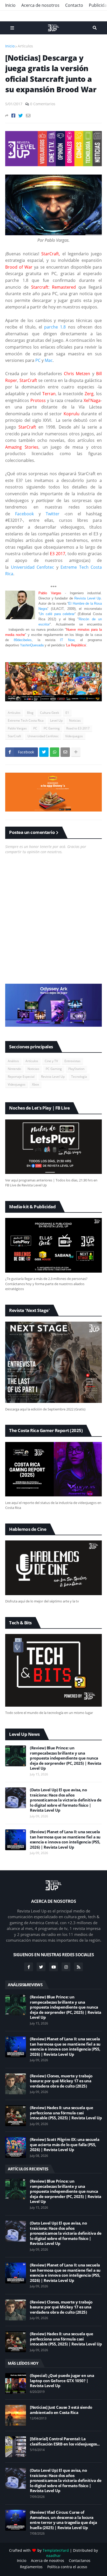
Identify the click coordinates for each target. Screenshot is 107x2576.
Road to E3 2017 (78, 728)
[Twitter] (21, 116)
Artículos (25, 46)
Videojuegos (74, 736)
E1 (67, 713)
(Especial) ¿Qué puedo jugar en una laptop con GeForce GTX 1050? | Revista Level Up (62, 2381)
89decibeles (23, 640)
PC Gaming (52, 728)
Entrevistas (72, 1061)
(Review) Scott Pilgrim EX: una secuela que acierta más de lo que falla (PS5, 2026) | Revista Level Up (65, 2145)
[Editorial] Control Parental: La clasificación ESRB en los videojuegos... (65, 2441)
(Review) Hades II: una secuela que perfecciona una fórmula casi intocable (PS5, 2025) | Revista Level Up (66, 2113)
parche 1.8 (55, 327)
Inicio (10, 5)
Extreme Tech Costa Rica (26, 720)
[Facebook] (13, 116)
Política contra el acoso (67, 2567)
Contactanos (80, 2560)
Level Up (56, 720)
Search (95, 28)
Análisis (13, 1061)
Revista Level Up (88, 598)
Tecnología (79, 1077)
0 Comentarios (43, 104)
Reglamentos (31, 2567)
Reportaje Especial (21, 1077)
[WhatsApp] (55, 752)
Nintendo (14, 1069)
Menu (12, 28)
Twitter (53, 514)
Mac (49, 360)
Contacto (74, 5)
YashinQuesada (32, 645)
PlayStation (76, 1069)
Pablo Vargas (17, 728)
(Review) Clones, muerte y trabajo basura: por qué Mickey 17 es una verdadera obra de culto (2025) (61, 2081)
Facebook (27, 514)
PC (38, 360)
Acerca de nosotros (40, 5)
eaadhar (53, 2556)
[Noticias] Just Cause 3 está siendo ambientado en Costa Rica (61, 2410)
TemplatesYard (56, 2550)
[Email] (28, 116)
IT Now (67, 640)
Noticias (75, 720)
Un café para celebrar (57, 614)
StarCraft (14, 736)
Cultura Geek (49, 713)
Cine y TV (51, 1061)
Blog (30, 713)
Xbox (35, 1084)
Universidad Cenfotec (33, 567)
